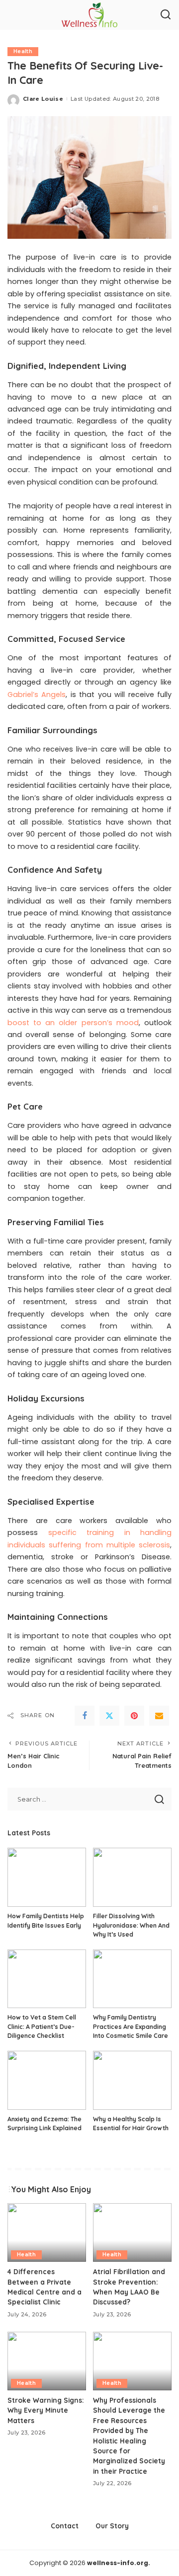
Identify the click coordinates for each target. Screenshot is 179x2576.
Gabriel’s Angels (37, 695)
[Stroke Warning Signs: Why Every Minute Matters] (47, 2361)
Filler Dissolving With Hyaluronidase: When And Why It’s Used (131, 1925)
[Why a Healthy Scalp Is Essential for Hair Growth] (132, 2080)
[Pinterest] (134, 1716)
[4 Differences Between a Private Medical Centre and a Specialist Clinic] (47, 2233)
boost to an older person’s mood (73, 1023)
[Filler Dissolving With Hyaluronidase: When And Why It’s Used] (132, 1877)
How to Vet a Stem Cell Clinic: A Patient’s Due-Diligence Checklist (42, 2026)
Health (23, 51)
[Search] (166, 15)
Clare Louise (43, 99)
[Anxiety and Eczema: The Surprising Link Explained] (47, 2080)
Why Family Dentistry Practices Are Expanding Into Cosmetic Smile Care (131, 2026)
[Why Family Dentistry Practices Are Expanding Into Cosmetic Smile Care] (132, 1979)
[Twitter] (109, 1716)
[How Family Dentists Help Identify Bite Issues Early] (47, 1877)
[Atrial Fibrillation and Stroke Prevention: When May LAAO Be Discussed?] (132, 2233)
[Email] (159, 1716)
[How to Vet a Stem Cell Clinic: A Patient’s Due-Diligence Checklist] (47, 1979)
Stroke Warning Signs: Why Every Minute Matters (46, 2410)
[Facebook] (85, 1716)
